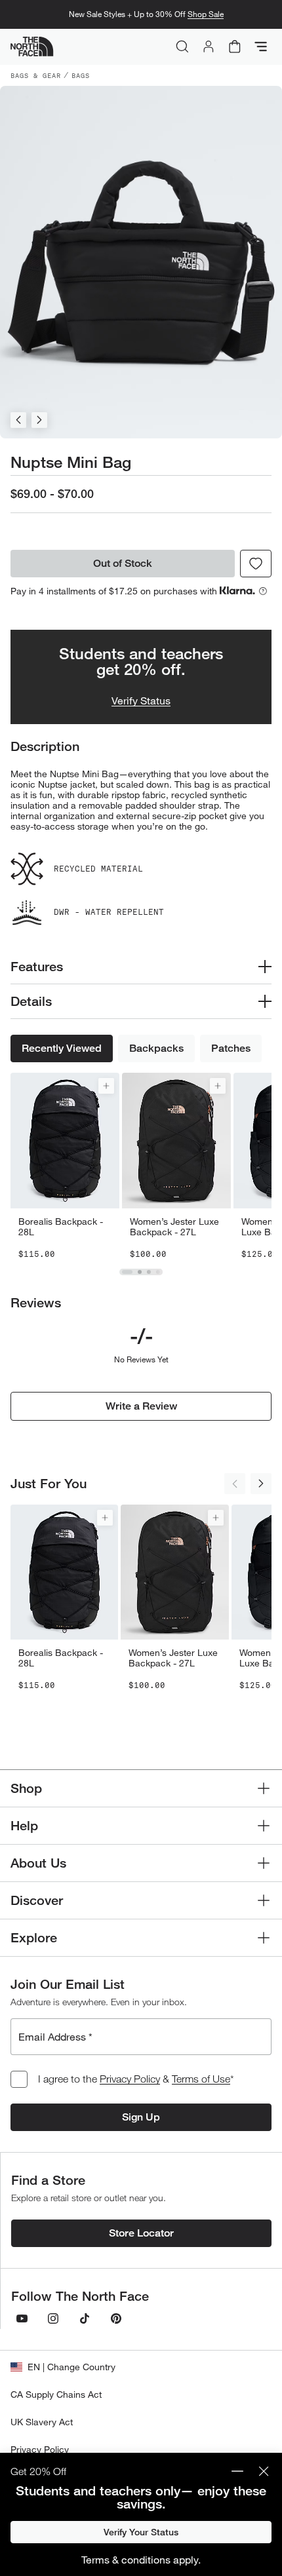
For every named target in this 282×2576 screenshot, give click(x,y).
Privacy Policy (130, 2079)
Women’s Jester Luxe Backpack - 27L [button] (174, 1227)
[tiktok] (85, 2318)
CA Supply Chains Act (56, 2394)
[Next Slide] (39, 420)
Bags (81, 75)
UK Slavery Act (42, 2422)
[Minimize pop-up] (237, 2471)
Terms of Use (201, 2079)
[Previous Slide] (18, 420)
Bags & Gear (36, 75)
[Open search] (182, 47)
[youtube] (22, 2318)
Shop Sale (206, 14)
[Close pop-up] (264, 2471)
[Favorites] (256, 564)
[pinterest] (116, 2318)
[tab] (127, 1272)
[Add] (106, 1086)
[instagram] (53, 2318)
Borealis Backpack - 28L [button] (61, 1227)
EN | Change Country (71, 2367)
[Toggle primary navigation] (261, 47)
